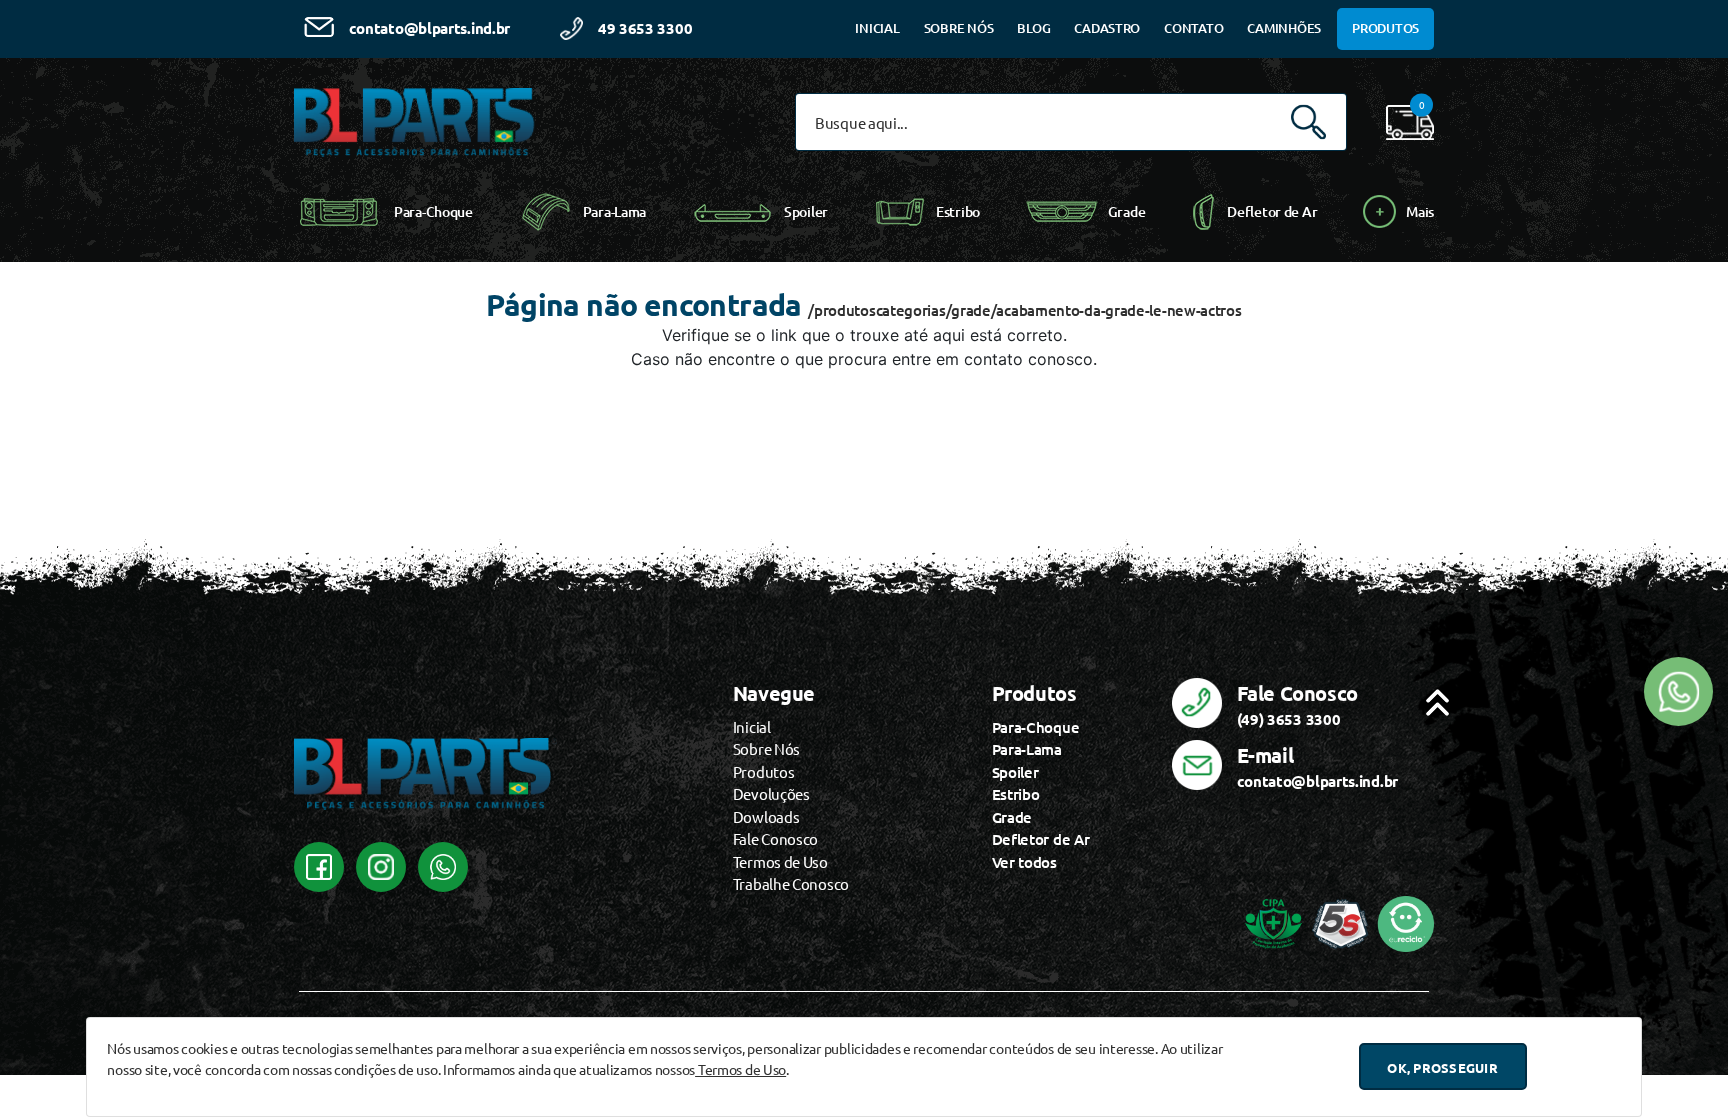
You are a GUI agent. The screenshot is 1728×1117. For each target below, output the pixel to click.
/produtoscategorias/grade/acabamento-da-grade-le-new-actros (1024, 310)
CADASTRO (1107, 28)
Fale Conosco (775, 838)
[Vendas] (443, 867)
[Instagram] (381, 867)
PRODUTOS (1385, 28)
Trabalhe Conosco (791, 883)
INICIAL (877, 28)
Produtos (764, 771)
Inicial (752, 726)
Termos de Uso (740, 1069)
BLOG (1033, 28)
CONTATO (1193, 28)
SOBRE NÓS (959, 28)
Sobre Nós (766, 748)
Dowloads (766, 816)
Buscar (1308, 122)
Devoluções (771, 793)
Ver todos (1024, 862)
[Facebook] (319, 867)
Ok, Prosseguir (1442, 1066)
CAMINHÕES (1284, 28)
